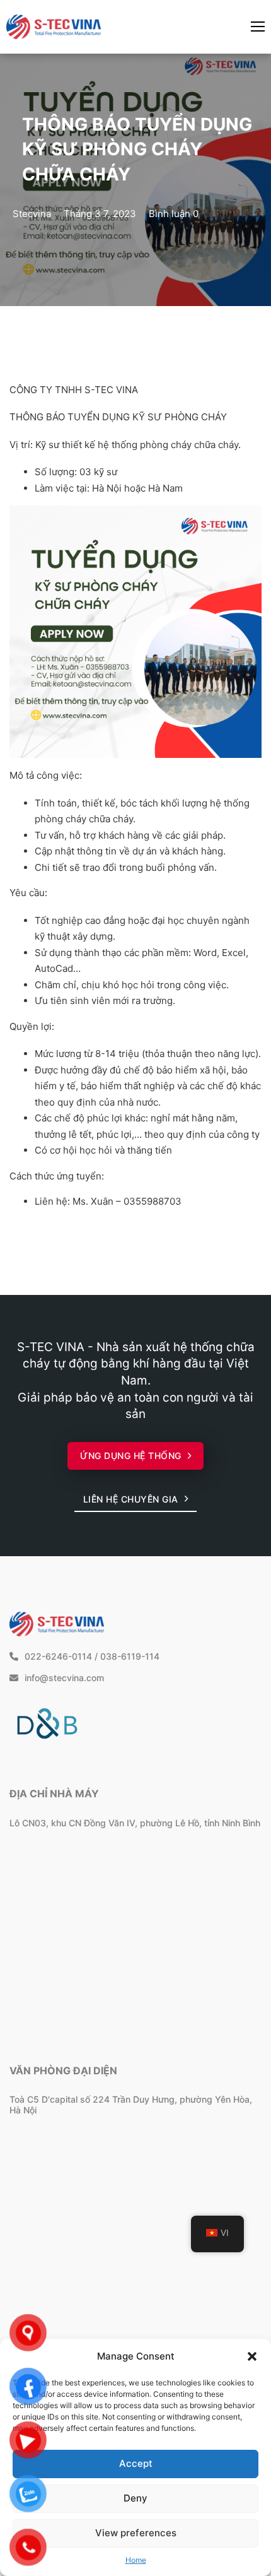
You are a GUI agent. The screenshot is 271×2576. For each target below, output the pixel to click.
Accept (136, 2463)
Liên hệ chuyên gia (131, 1499)
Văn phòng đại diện (63, 2071)
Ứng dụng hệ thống (131, 1456)
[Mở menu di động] (258, 27)
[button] (252, 2356)
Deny (135, 2498)
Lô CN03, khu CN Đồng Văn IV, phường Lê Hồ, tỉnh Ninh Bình (135, 1823)
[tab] (98, 1411)
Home (136, 2560)
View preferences (136, 2533)
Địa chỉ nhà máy (54, 1793)
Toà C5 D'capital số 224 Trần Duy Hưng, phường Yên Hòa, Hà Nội (131, 2105)
